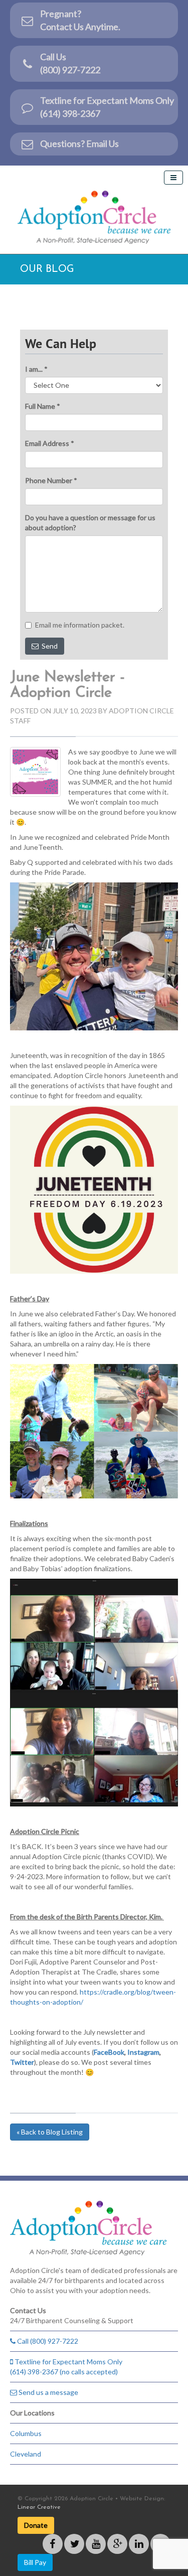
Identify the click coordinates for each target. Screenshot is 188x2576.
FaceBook (109, 2052)
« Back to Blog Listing (50, 2132)
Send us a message (48, 2392)
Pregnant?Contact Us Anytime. (80, 20)
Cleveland (26, 2454)
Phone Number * (51, 480)
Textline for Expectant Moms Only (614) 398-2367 (107, 107)
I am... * (36, 369)
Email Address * (50, 443)
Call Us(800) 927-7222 (70, 63)
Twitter (22, 2062)
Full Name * (43, 406)
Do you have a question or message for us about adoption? (90, 522)
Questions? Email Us (79, 143)
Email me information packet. (80, 625)
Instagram (143, 2052)
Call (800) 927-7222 (47, 2341)
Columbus (26, 2433)
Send (48, 646)
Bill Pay (35, 2562)
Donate (36, 2525)
